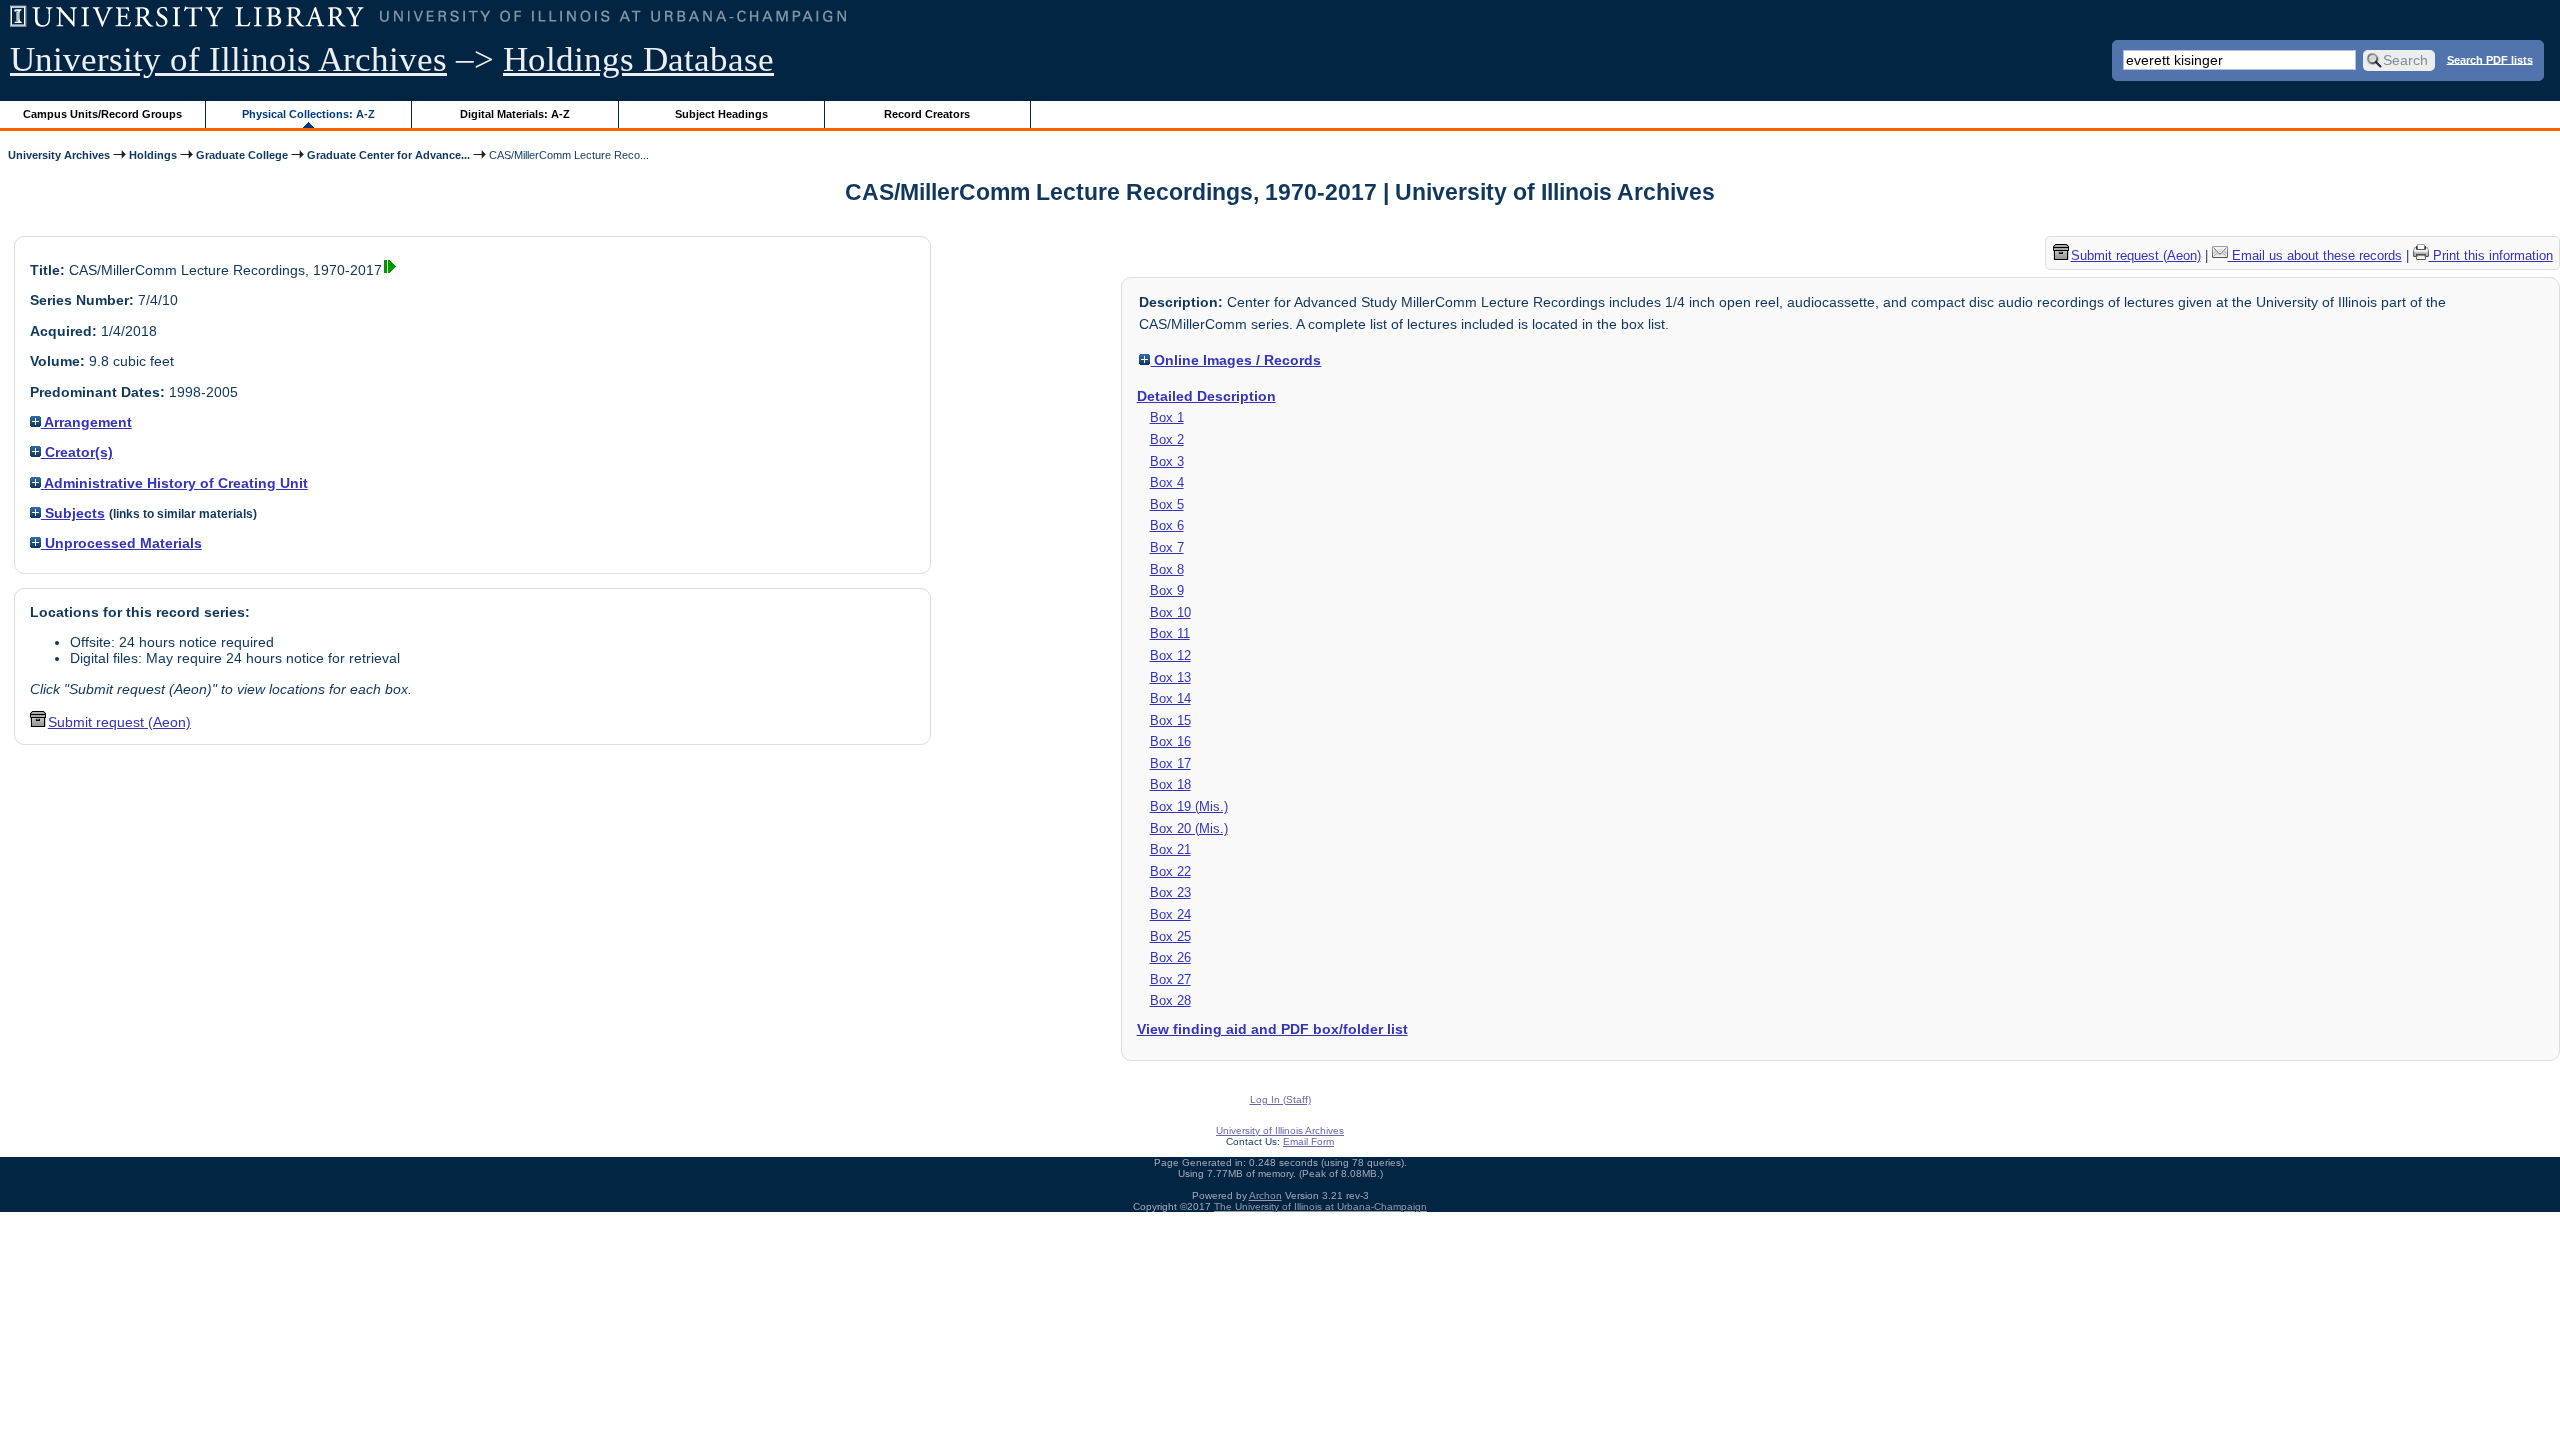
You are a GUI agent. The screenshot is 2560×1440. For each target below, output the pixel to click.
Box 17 (1170, 763)
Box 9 (1167, 590)
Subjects (73, 513)
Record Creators (927, 114)
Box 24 (1170, 914)
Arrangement (86, 422)
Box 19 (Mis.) (1189, 806)
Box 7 (1167, 547)
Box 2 (1167, 439)
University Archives (59, 155)
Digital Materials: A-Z (515, 114)
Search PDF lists (2490, 59)
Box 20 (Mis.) (1189, 828)
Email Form (1308, 1141)
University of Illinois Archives (228, 59)
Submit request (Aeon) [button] (119, 722)
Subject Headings (721, 114)
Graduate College (242, 155)
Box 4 (1167, 482)
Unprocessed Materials (121, 543)
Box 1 (1167, 417)
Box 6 (1167, 525)
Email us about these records (2315, 255)
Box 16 (1170, 741)
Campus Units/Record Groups (102, 114)
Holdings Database (638, 59)
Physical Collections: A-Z (308, 114)
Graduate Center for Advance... (388, 155)
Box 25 (1170, 936)
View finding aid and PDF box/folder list (1272, 1029)
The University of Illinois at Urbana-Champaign (1320, 1206)
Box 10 (1170, 612)
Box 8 (1167, 569)
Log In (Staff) (1280, 1099)
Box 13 (1170, 677)
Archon (1265, 1195)
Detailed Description (1206, 396)
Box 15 (1170, 720)
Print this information (2491, 255)
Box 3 (1167, 461)
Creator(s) (77, 452)
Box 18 (1170, 784)
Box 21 (1170, 849)
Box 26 (1170, 957)
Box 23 (1170, 892)
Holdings (153, 155)
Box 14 (1170, 698)
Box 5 (1167, 504)
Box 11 (1170, 633)
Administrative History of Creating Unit (174, 483)
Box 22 (1170, 871)
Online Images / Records (1235, 360)
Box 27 (1170, 979)
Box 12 (1170, 655)
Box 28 (1170, 1000)
